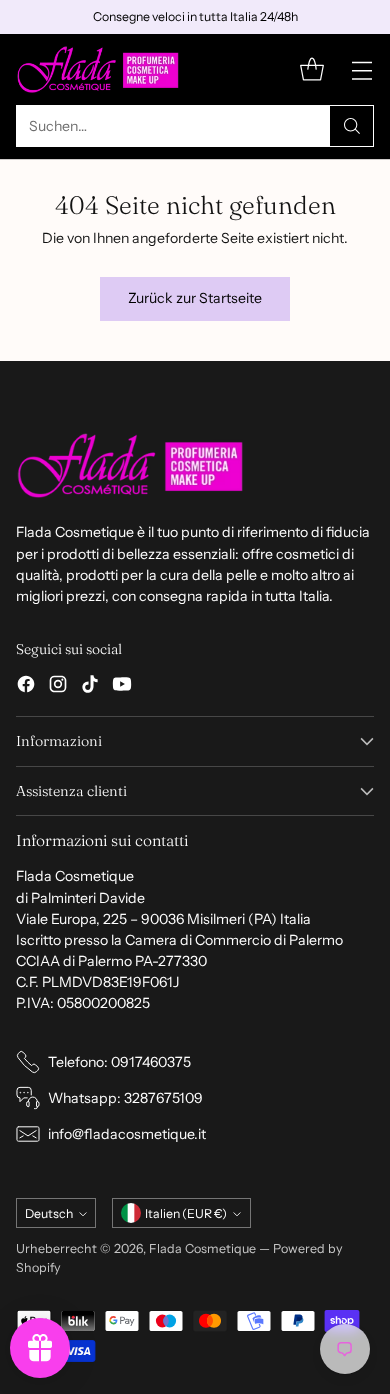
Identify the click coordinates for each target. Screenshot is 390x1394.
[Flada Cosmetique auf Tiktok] (90, 687)
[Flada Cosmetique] (98, 69)
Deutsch (49, 1213)
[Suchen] (352, 126)
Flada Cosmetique (202, 1248)
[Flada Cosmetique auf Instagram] (58, 687)
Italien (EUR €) (186, 1213)
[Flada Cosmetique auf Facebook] (26, 687)
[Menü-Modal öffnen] (361, 69)
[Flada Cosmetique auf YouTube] (122, 687)
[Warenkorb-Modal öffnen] (311, 69)
